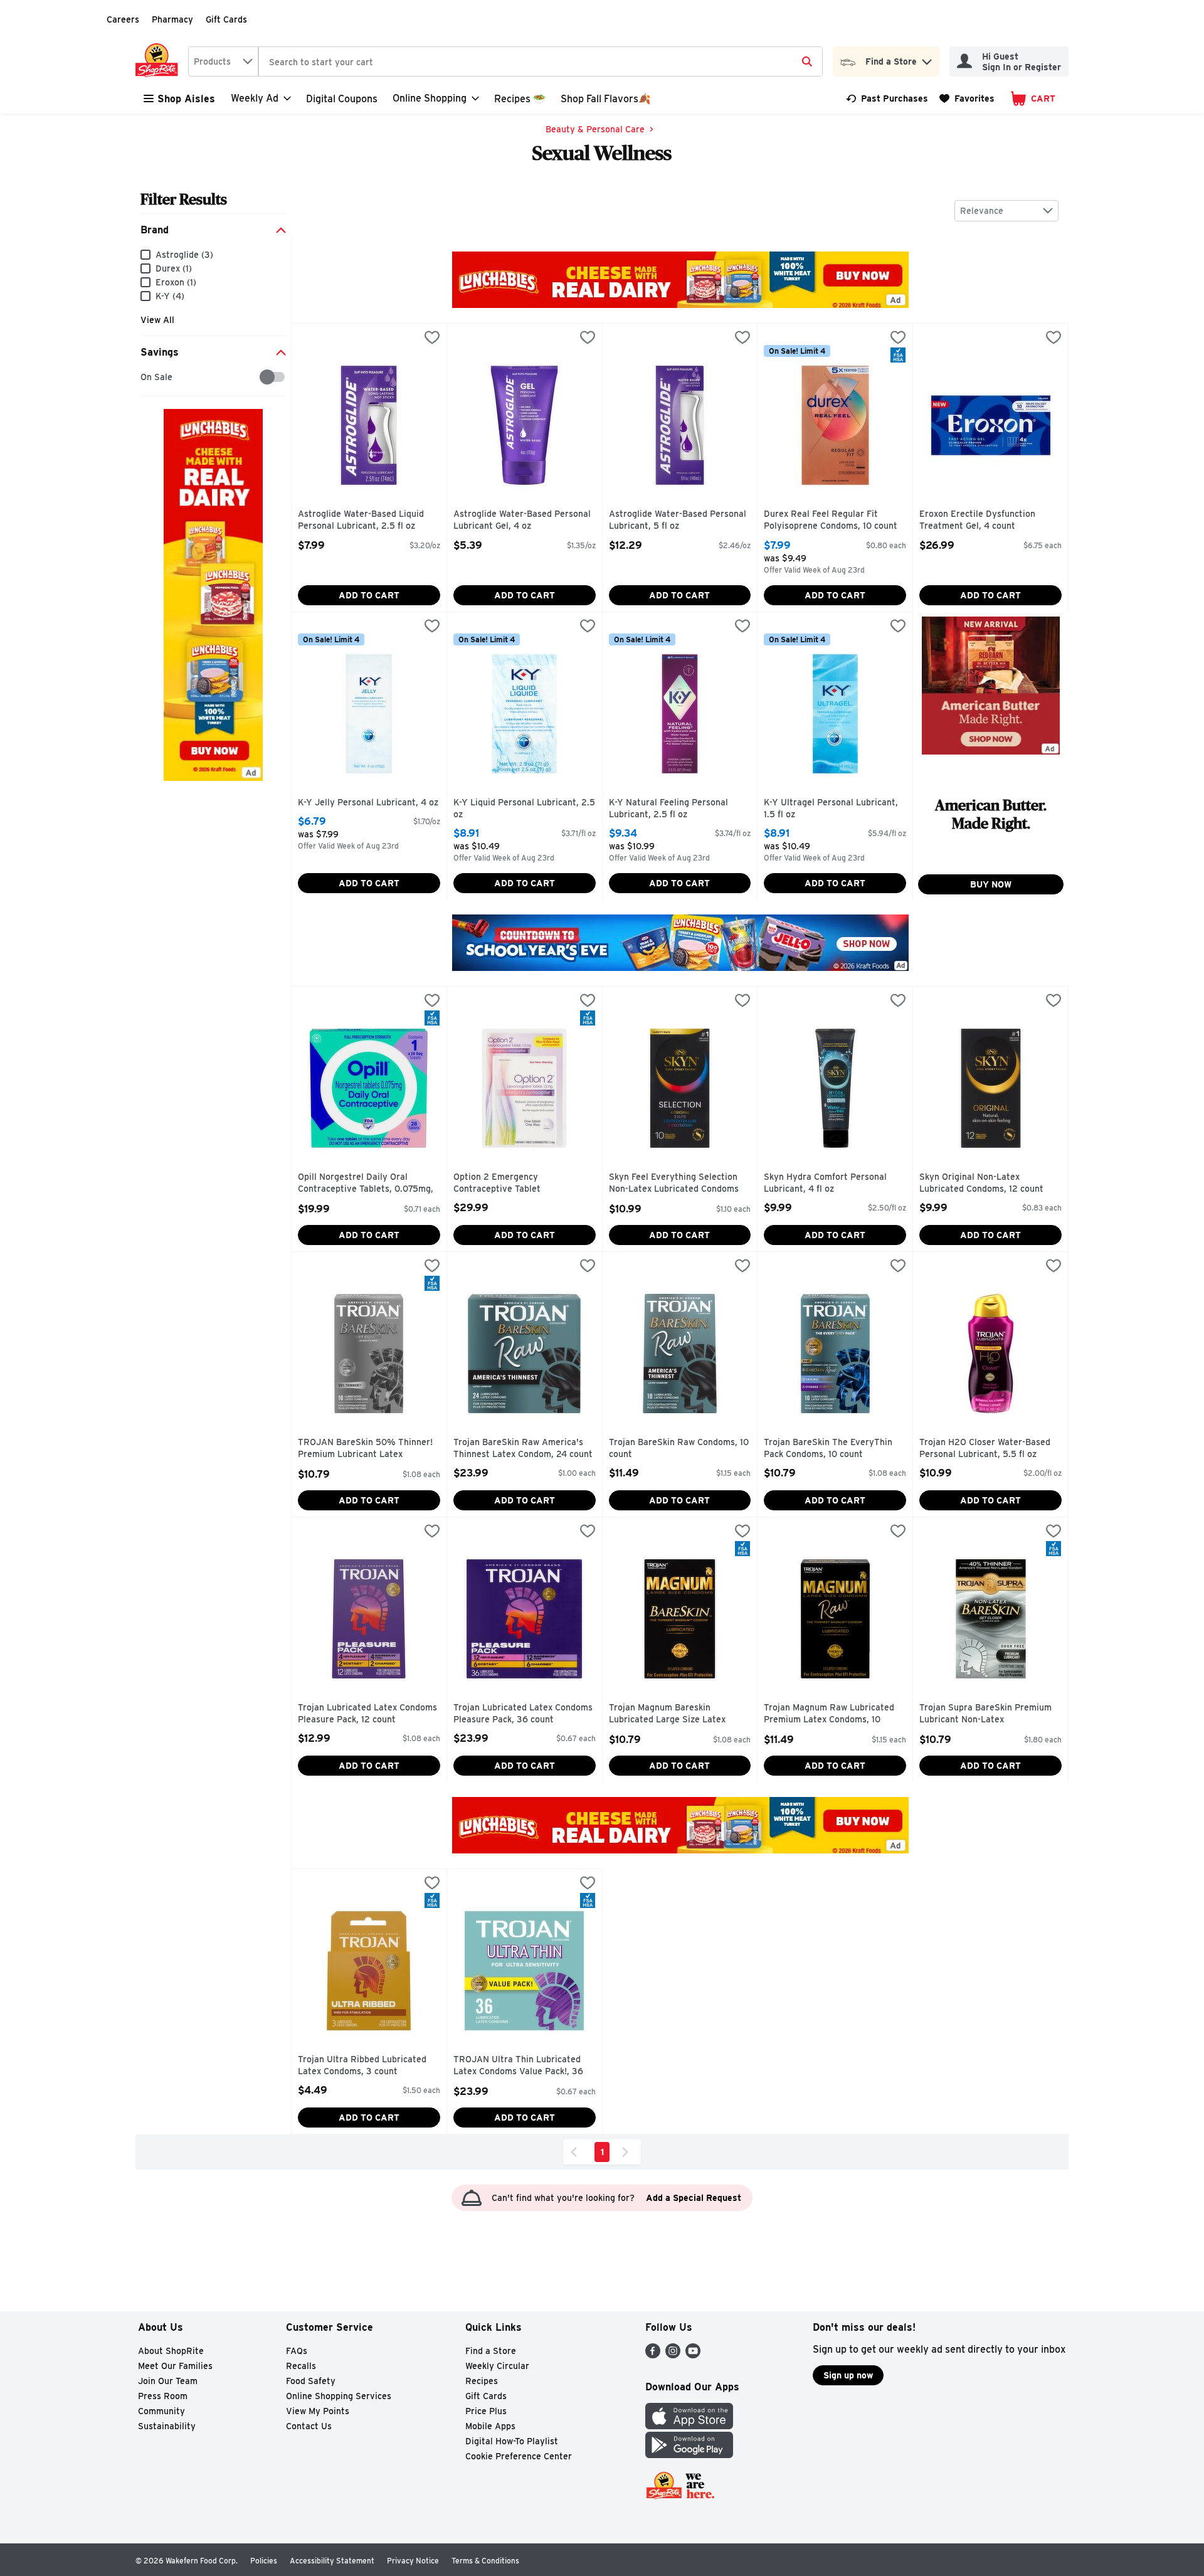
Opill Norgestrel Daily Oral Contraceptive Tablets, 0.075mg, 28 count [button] (366, 1184)
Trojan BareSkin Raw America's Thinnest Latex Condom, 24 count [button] (523, 1449)
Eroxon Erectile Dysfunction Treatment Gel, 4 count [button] (977, 520)
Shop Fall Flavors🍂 (606, 99)
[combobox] (223, 61)
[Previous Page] (576, 2152)
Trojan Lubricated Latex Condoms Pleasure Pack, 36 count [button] (523, 1714)
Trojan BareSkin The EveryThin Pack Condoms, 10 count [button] (828, 1449)
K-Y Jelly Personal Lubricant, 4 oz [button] (368, 803)
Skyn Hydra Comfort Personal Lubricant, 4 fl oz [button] (825, 1183)
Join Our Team (168, 2381)
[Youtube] (693, 2355)
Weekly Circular (497, 2366)
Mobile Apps (490, 2426)
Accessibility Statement (332, 2561)
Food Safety (311, 2381)
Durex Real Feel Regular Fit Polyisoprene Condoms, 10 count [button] (831, 520)
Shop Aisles (186, 99)
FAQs (297, 2351)
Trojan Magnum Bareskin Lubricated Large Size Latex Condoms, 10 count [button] (667, 1715)
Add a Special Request (694, 2198)
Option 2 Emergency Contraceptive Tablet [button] (507, 1183)
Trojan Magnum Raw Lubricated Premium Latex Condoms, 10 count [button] (829, 1715)
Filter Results (184, 199)
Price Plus (486, 2411)
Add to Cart (369, 595)
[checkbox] (147, 377)
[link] (887, 98)
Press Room (163, 2396)
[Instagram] (673, 2355)
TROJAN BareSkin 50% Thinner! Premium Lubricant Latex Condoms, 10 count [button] (365, 1449)
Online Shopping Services (339, 2396)
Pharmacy (172, 19)
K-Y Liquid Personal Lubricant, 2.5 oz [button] (524, 809)
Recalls (301, 2366)
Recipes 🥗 (520, 99)
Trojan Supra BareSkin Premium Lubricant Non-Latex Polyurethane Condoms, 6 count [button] (985, 1715)
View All (157, 320)
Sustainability (167, 2426)
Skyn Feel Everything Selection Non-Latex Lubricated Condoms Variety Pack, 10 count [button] (674, 1184)
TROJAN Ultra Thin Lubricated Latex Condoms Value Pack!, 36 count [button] (518, 2066)
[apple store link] (689, 2426)
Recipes (482, 2381)
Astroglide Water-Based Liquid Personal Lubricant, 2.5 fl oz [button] (361, 520)
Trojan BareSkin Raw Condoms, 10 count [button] (679, 1449)
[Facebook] (653, 2355)
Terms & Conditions (485, 2561)
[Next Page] (628, 2152)
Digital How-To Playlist (512, 2441)
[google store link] (689, 2455)
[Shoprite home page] (159, 61)
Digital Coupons (342, 99)
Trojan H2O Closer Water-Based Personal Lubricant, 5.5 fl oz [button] (985, 1449)
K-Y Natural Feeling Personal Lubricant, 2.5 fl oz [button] (668, 809)
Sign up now (848, 2375)
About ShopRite (171, 2351)
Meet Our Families (175, 2366)
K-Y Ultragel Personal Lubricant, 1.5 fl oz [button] (831, 809)
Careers (123, 19)
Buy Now (991, 884)
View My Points (318, 2411)
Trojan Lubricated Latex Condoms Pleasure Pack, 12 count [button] (367, 1714)
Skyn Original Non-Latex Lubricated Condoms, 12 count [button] (981, 1183)
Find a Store (491, 2351)
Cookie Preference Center (519, 2456)
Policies (264, 2561)
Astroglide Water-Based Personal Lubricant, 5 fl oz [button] (678, 520)
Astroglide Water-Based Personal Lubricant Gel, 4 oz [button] (522, 520)
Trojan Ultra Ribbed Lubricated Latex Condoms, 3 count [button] (362, 2066)
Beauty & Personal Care (595, 129)
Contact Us (309, 2426)
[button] (927, 59)
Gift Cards (226, 19)
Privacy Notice (413, 2561)
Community (161, 2411)
